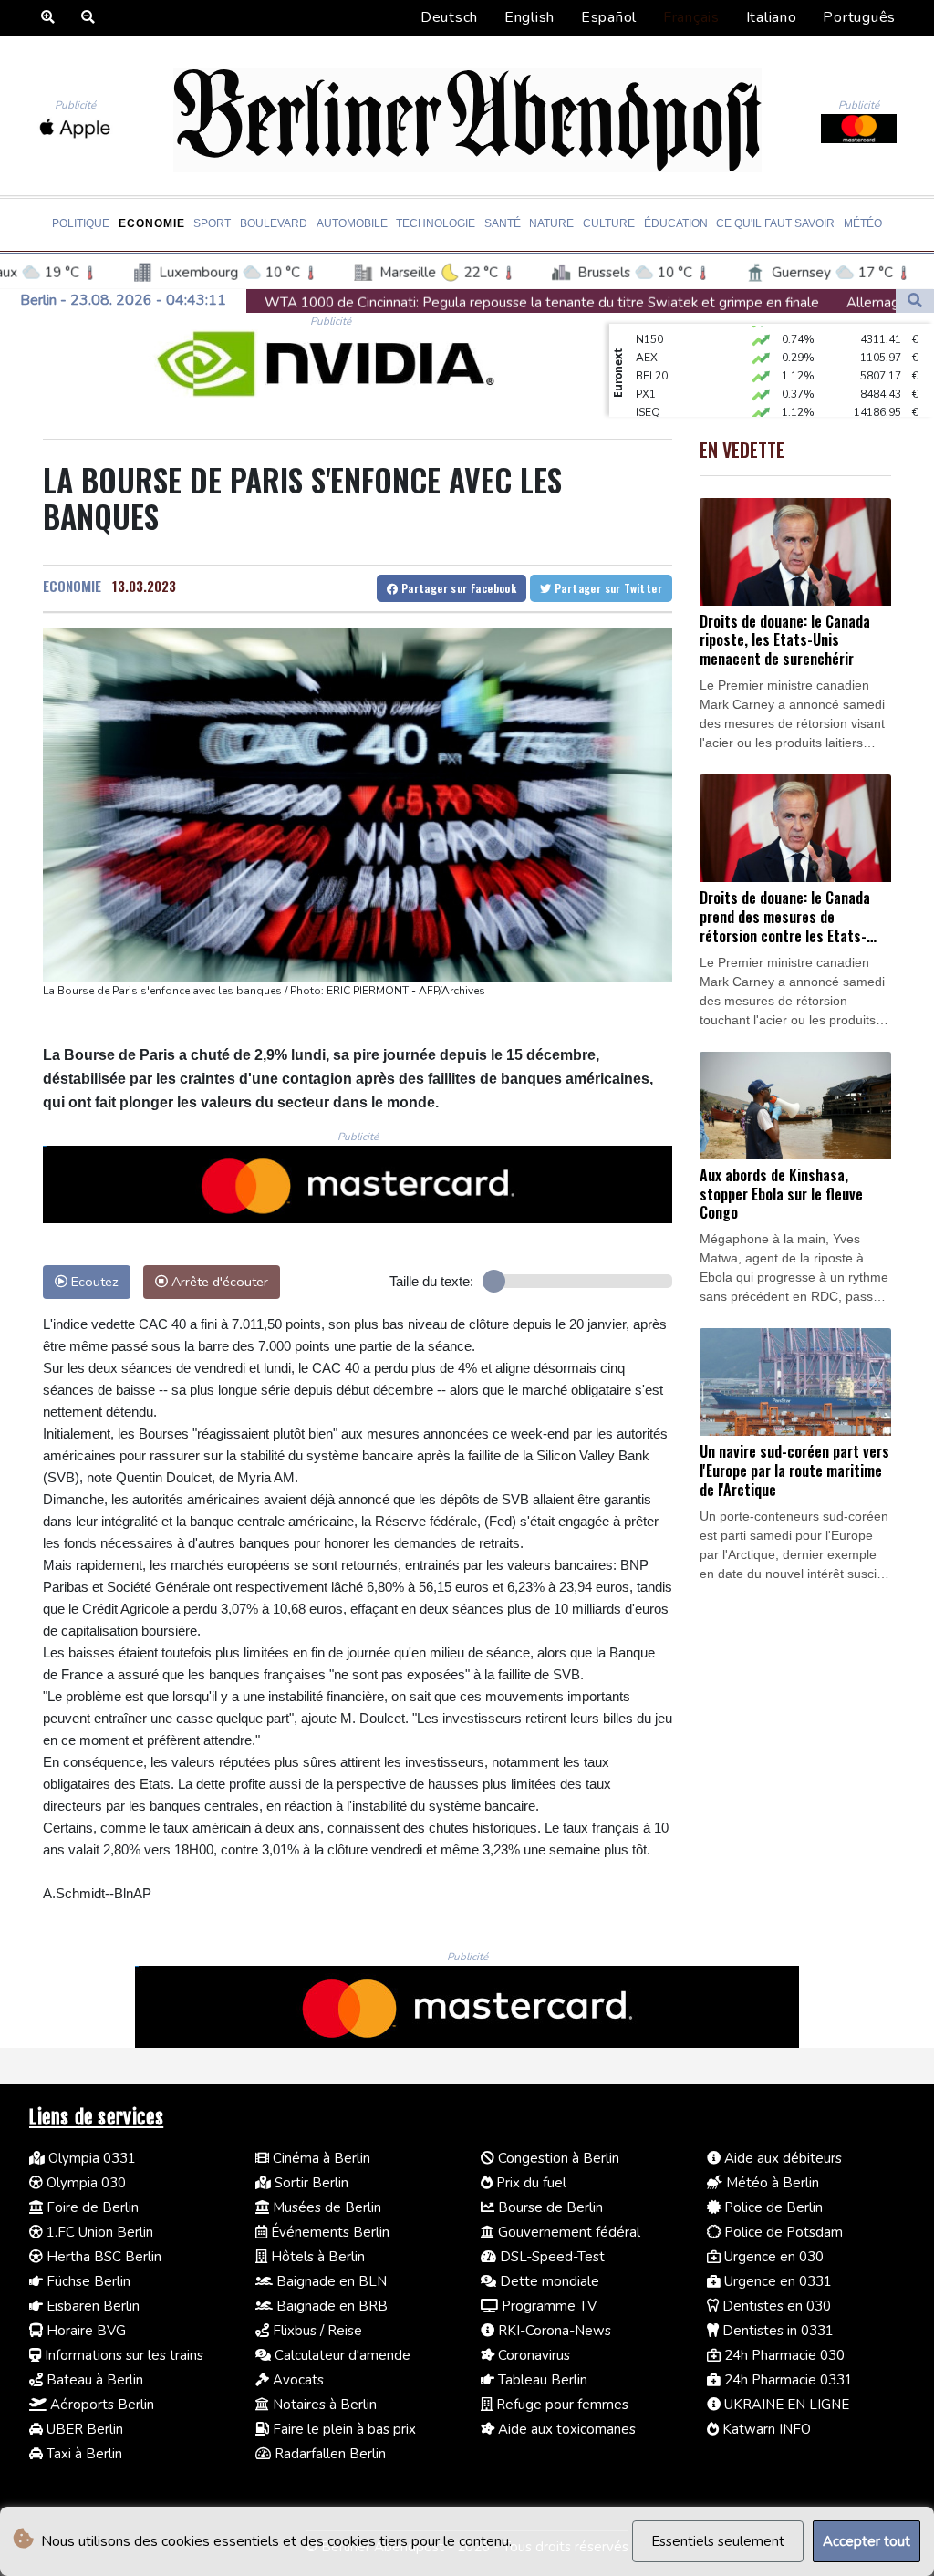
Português (859, 17)
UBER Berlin (83, 2429)
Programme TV (547, 2306)
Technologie (436, 223)
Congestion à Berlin (557, 2158)
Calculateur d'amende (341, 2355)
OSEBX (654, 410)
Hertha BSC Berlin (102, 2257)
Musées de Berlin (325, 2207)
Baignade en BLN (330, 2281)
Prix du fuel (529, 2183)
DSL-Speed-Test (550, 2257)
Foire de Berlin (91, 2207)
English (529, 17)
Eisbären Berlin (91, 2306)
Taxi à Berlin (83, 2454)
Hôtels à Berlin (316, 2257)
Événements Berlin (328, 2232)
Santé (503, 223)
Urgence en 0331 (776, 2281)
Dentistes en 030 (775, 2306)
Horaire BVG (84, 2331)
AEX (647, 338)
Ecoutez (93, 1282)
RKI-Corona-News (553, 2331)
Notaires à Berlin (323, 2405)
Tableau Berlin (541, 2380)
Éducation (676, 223)
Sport (212, 223)
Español (609, 17)
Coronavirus (532, 2355)
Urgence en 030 (772, 2257)
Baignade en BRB (330, 2306)
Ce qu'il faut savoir (775, 223)
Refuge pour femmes (560, 2405)
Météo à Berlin (771, 2183)
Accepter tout (867, 2541)
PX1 (646, 374)
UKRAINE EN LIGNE (785, 2405)
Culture (609, 223)
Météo (863, 223)
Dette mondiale (548, 2281)
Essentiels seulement (718, 2541)
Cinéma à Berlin (320, 2158)
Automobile (352, 223)
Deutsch (449, 17)
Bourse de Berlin (549, 2207)
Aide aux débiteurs (781, 2158)
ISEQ (648, 392)
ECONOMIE (72, 586)
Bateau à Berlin (93, 2380)
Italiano (772, 17)
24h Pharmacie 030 (783, 2355)
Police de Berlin (772, 2207)
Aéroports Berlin (100, 2405)
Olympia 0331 (90, 2158)
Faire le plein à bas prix (342, 2429)
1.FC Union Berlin (98, 2232)
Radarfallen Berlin (328, 2454)
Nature (551, 223)
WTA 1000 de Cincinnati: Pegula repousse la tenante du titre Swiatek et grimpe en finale (381, 302)
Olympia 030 (84, 2183)
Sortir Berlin (310, 2183)
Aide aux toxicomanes (565, 2429)
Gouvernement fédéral (567, 2232)
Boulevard (274, 223)
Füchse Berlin (87, 2281)
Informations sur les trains (122, 2355)
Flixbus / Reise (316, 2331)
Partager (457, 588)
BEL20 (652, 356)
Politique (81, 223)
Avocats (296, 2380)
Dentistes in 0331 (776, 2331)
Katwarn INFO (765, 2429)
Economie (152, 223)
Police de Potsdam (782, 2232)
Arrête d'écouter (218, 1282)
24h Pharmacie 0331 (787, 2380)
